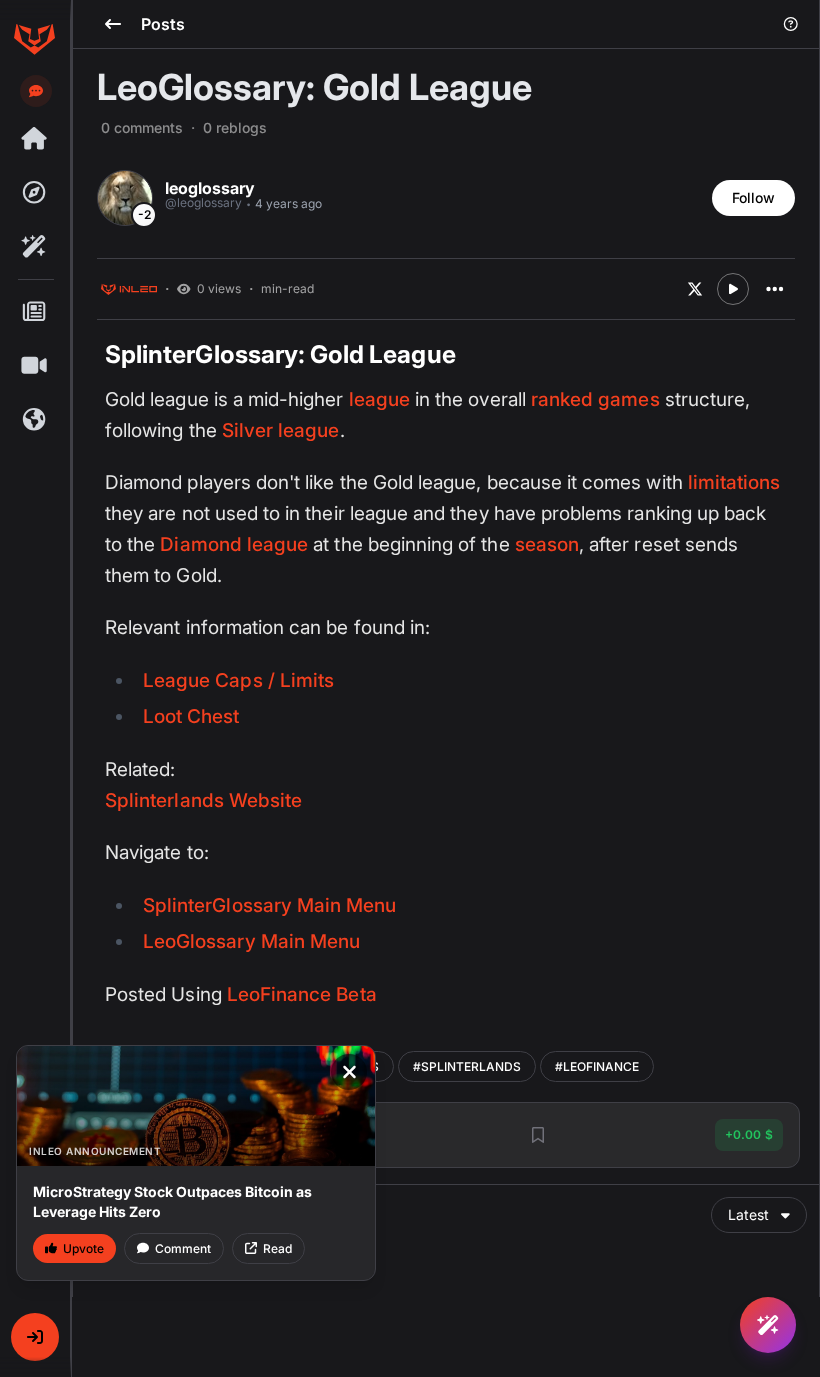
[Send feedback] (36, 91)
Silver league (281, 430)
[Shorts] (34, 366)
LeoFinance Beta (302, 994)
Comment (183, 1248)
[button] (35, 1337)
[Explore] (34, 193)
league (379, 399)
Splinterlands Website (203, 800)
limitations (734, 482)
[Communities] (34, 420)
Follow (753, 197)
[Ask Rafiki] (768, 1325)
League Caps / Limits (238, 680)
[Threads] (34, 139)
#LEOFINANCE (597, 1066)
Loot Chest (191, 716)
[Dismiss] (349, 1072)
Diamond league (234, 544)
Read (277, 1248)
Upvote (83, 1248)
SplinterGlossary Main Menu (269, 905)
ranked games (595, 399)
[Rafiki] (34, 247)
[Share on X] (695, 289)
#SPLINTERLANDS (467, 1066)
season (547, 544)
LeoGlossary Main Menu (251, 941)
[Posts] (34, 312)
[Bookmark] (538, 1135)
